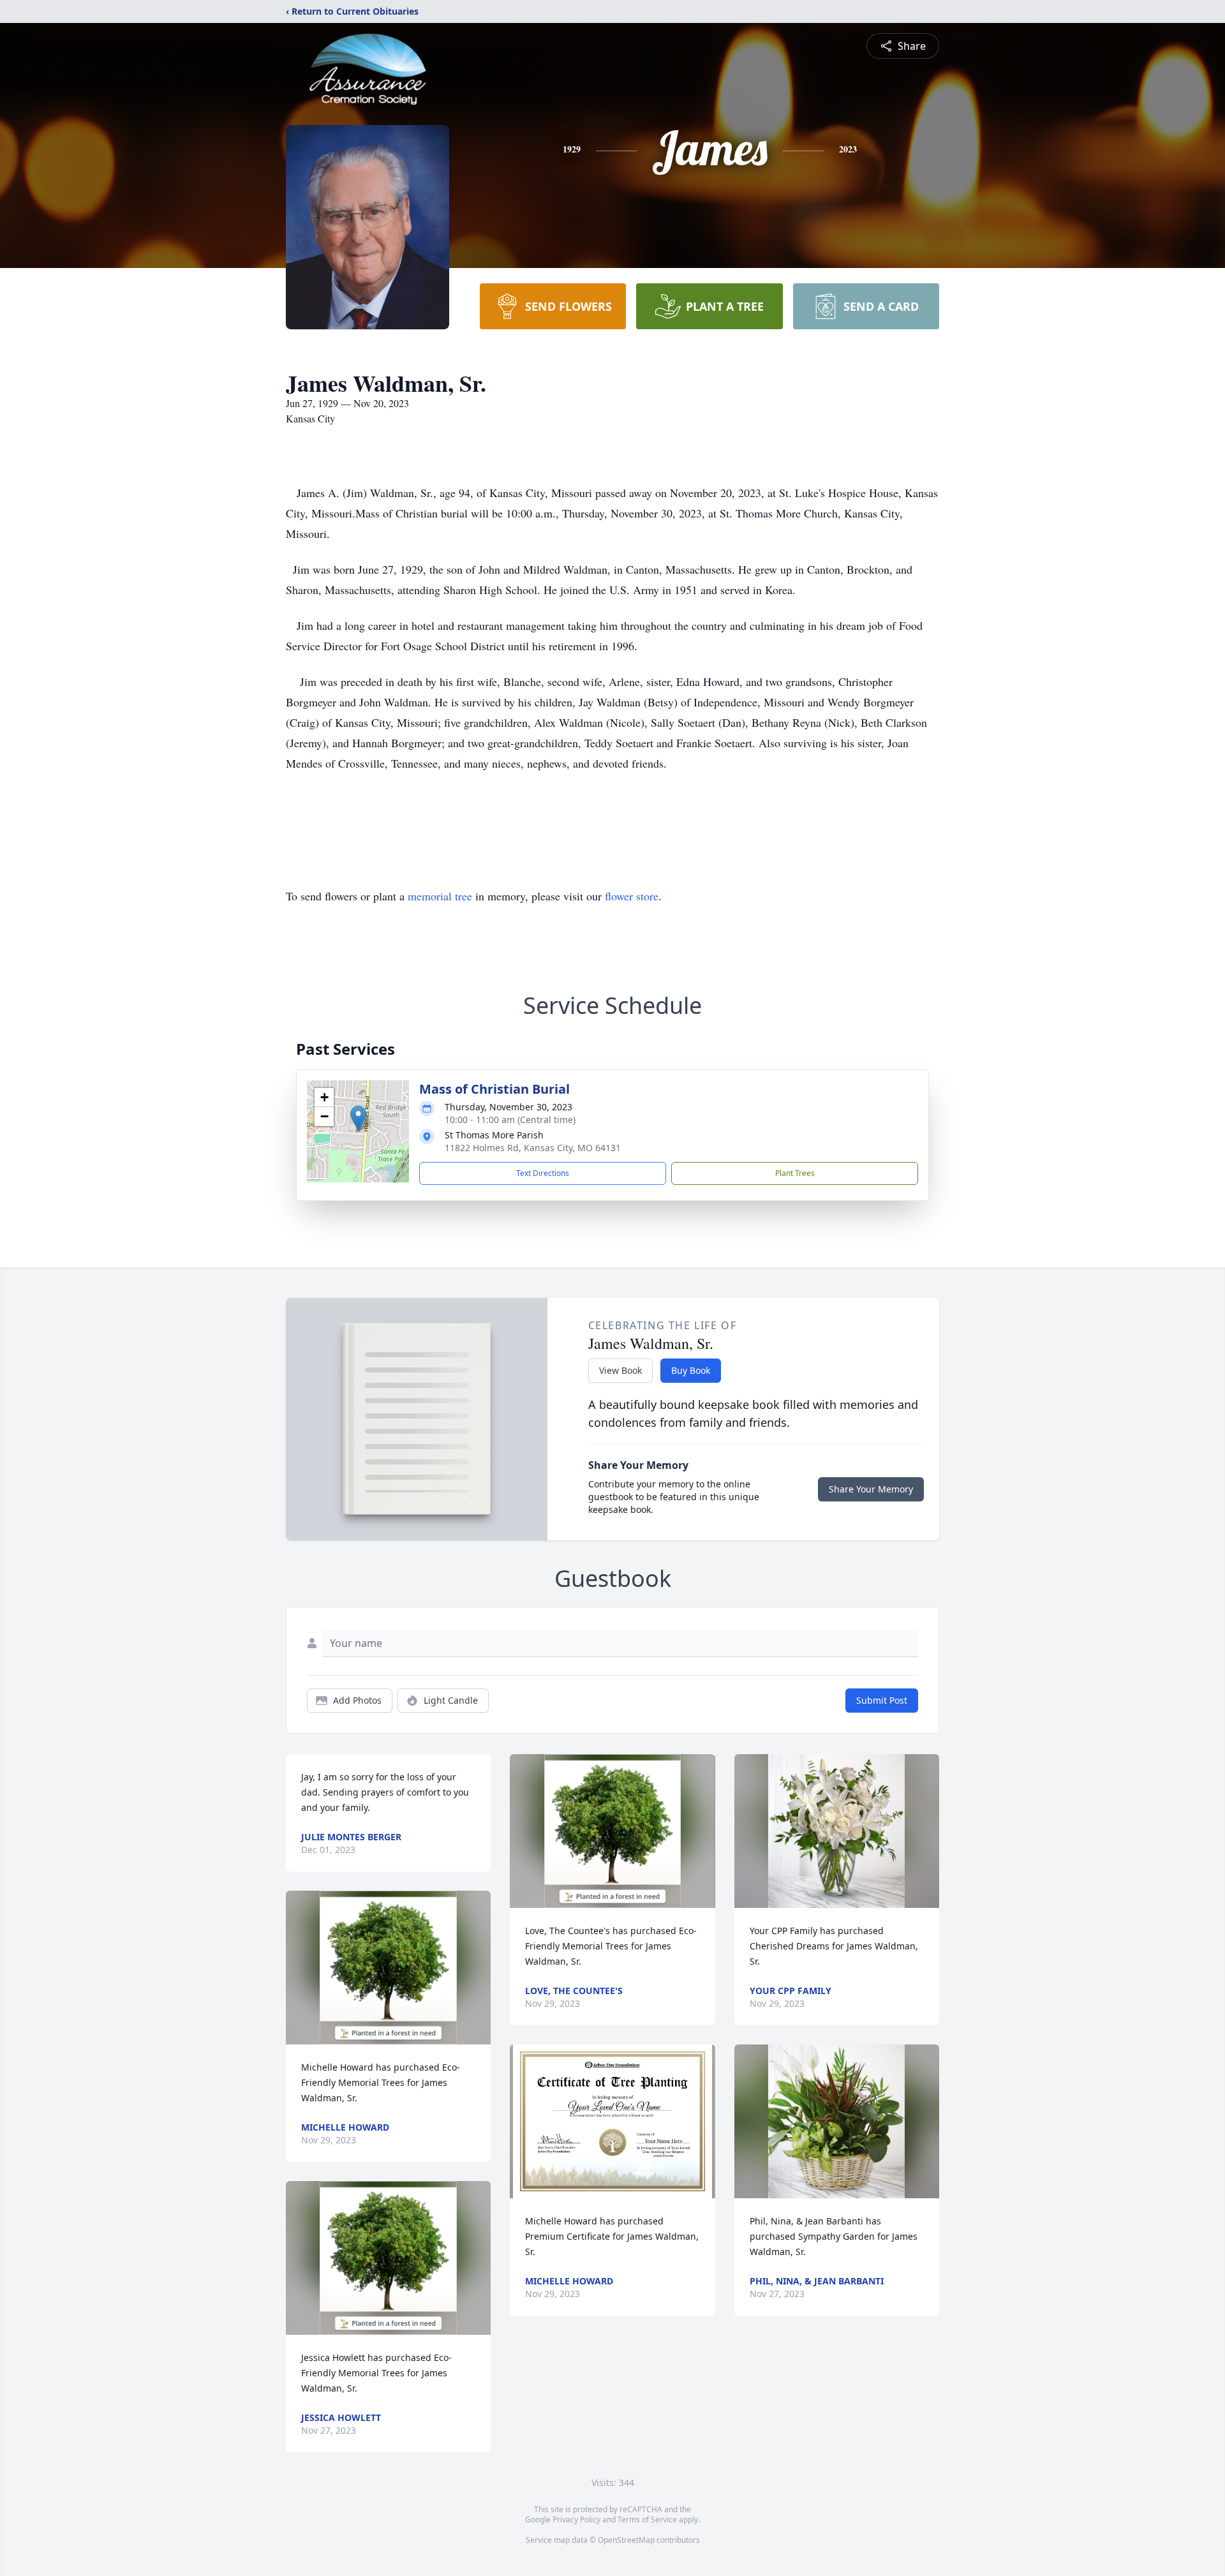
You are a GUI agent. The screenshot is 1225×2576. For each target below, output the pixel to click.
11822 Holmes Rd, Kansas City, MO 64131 (533, 1148)
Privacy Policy (576, 2520)
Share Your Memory (871, 1489)
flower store (632, 896)
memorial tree (440, 896)
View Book (620, 1370)
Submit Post (882, 1700)
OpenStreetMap (626, 2540)
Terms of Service (647, 2520)
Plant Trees (795, 1173)
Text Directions (543, 1173)
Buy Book (691, 1370)
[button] (358, 1118)
